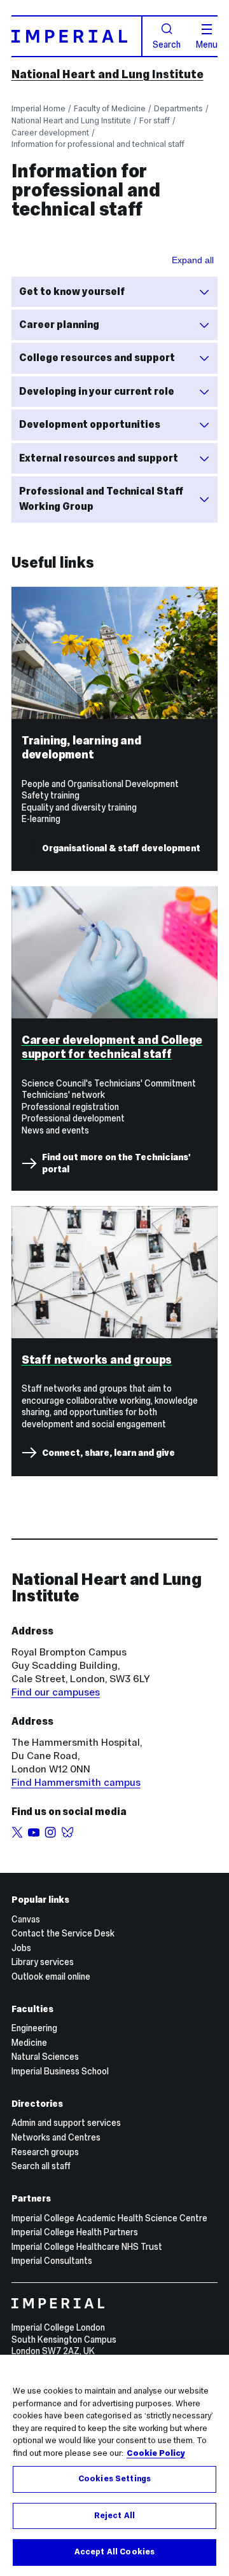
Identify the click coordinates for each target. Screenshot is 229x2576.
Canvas (26, 1919)
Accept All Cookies (114, 2552)
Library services (43, 1962)
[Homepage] (77, 36)
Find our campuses (56, 1692)
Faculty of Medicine (110, 108)
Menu (207, 44)
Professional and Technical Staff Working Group (101, 499)
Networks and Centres (56, 2137)
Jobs (21, 1948)
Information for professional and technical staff (98, 144)
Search (167, 44)
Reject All (114, 2516)
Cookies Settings (114, 2479)
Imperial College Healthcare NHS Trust (87, 2247)
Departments (178, 108)
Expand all (193, 260)
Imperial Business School (60, 2071)
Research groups (45, 2152)
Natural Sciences (45, 2057)
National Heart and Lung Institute (108, 74)
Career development (50, 133)
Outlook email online (51, 1977)
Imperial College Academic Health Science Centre (109, 2218)
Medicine (29, 2043)
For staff (155, 120)
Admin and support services (66, 2123)
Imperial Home (38, 108)
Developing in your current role (97, 391)
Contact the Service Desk (63, 1933)
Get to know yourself (72, 291)
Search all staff (41, 2166)
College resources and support (97, 358)
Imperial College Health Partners (75, 2232)
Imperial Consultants (52, 2261)
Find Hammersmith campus (76, 1782)
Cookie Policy (156, 2453)
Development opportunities (90, 424)
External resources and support (99, 458)
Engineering (34, 2028)
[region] (114, 2465)
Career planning (59, 325)
